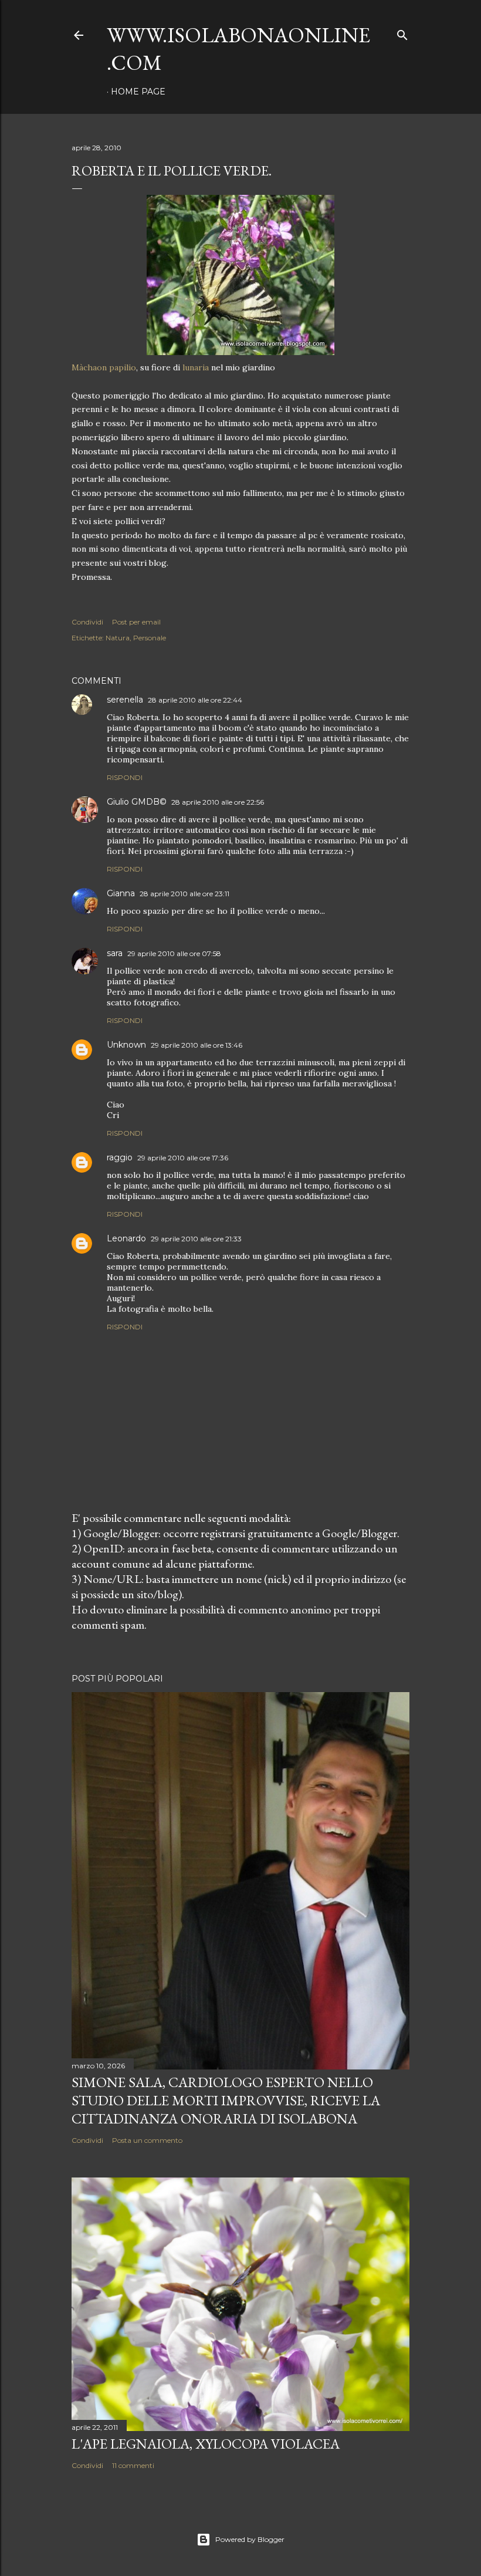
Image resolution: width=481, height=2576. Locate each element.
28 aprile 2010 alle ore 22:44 (195, 700)
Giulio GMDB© (137, 802)
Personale (150, 638)
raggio (120, 1157)
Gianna (121, 893)
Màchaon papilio (104, 367)
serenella (125, 700)
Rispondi (125, 777)
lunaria (196, 367)
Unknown (126, 1045)
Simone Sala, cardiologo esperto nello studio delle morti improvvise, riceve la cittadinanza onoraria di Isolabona (226, 2100)
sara (115, 953)
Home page (138, 92)
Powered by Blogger (250, 2539)
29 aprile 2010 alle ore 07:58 (174, 953)
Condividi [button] (87, 622)
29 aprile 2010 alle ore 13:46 (197, 1045)
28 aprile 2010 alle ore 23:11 (184, 894)
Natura (118, 638)
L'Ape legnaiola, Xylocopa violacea (206, 2444)
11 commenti (133, 2465)
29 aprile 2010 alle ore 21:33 (196, 1239)
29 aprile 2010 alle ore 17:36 (183, 1158)
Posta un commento (147, 2140)
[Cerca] (402, 33)
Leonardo (126, 1238)
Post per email (136, 622)
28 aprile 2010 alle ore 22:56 (218, 802)
